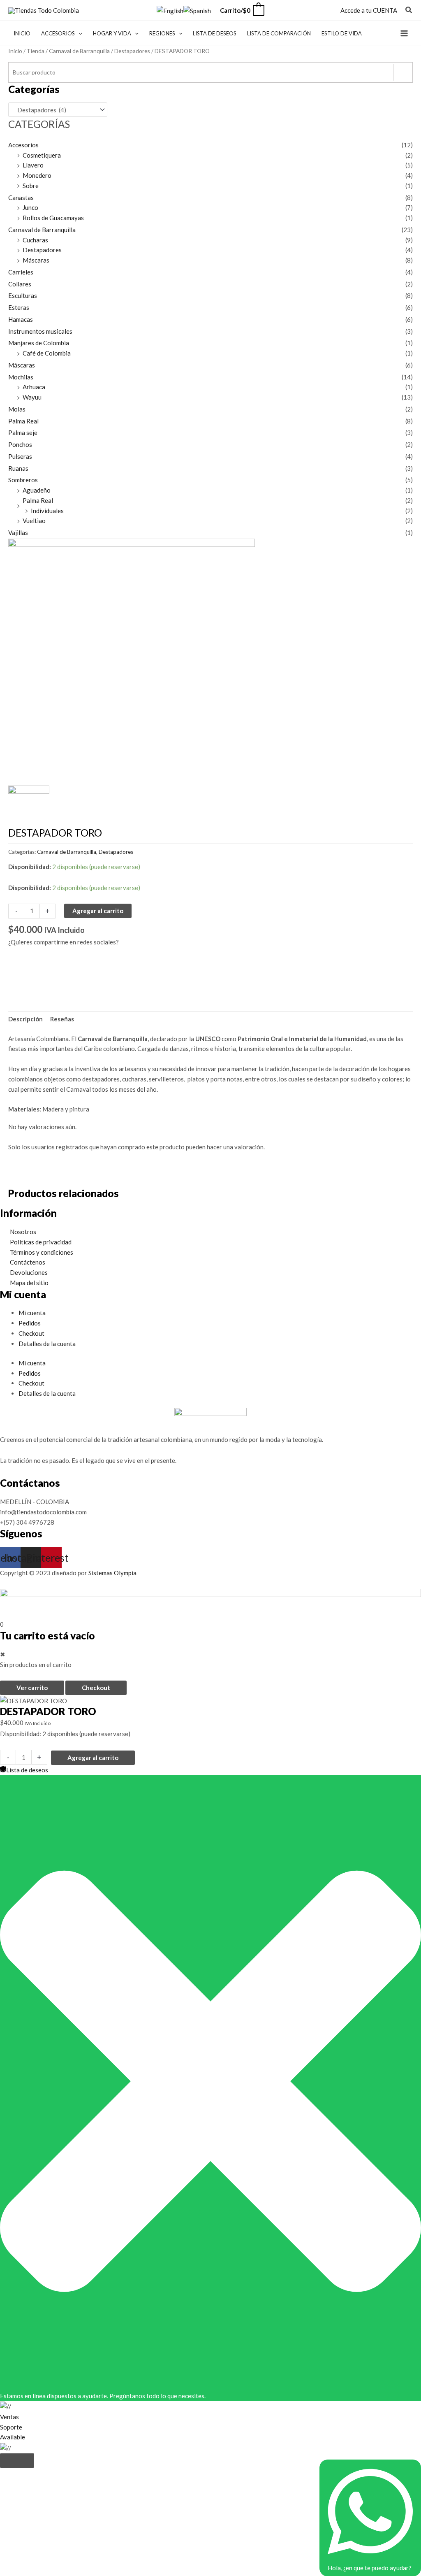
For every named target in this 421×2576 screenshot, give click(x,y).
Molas (17, 409)
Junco (30, 207)
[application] (79, 33)
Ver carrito (32, 1688)
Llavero (33, 165)
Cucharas (35, 240)
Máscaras (36, 260)
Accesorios (23, 145)
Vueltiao (34, 521)
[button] (409, 11)
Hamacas (21, 319)
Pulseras (20, 456)
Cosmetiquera (42, 155)
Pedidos (30, 1323)
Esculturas (23, 295)
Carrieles (21, 272)
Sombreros (23, 480)
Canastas (21, 198)
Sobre (31, 186)
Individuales (47, 511)
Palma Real (23, 421)
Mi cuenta (32, 1313)
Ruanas (18, 468)
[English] (170, 10)
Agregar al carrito (98, 911)
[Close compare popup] (17, 2461)
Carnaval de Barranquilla (79, 51)
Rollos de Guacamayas (53, 218)
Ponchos (20, 444)
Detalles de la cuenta (47, 1344)
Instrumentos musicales (40, 331)
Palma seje (23, 432)
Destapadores (132, 51)
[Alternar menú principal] (404, 33)
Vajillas (18, 532)
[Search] (403, 72)
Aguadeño (37, 490)
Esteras (19, 307)
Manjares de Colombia (39, 343)
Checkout (31, 1333)
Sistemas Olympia (112, 1573)
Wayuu (32, 397)
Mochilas (21, 377)
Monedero (37, 175)
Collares (20, 284)
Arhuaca (34, 387)
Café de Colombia (47, 353)
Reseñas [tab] (62, 1019)
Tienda (36, 51)
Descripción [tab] (25, 1019)
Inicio (15, 51)
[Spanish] (197, 10)
